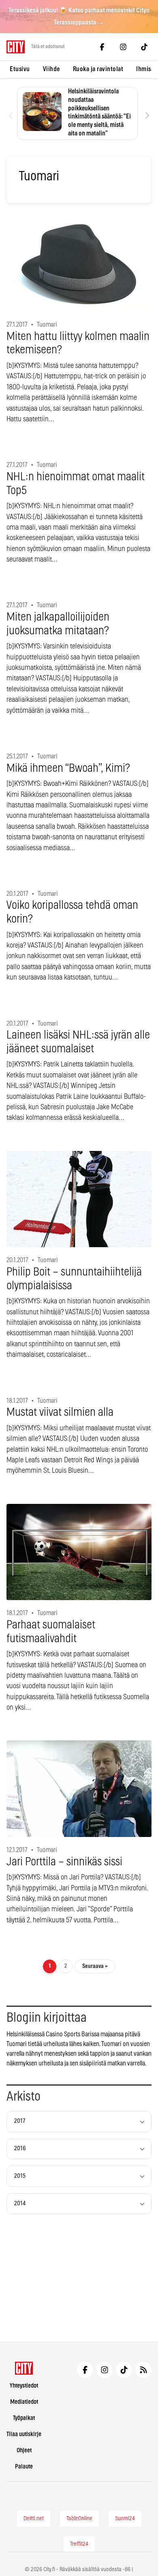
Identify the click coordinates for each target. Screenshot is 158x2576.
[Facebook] (102, 47)
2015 (20, 2176)
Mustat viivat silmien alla (60, 1413)
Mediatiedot (24, 2402)
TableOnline (79, 2519)
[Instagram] (123, 47)
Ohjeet (24, 2450)
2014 (20, 2203)
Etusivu (20, 69)
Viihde (51, 69)
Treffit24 (79, 2544)
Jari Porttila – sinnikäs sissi (64, 1862)
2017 (20, 2121)
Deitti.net (34, 2519)
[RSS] (143, 2370)
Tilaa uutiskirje (24, 2434)
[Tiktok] (144, 47)
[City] (24, 2368)
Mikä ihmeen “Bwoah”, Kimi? (68, 769)
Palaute (24, 2467)
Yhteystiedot (24, 2386)
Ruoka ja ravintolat (98, 69)
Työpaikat (24, 2418)
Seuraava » (95, 1966)
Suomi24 (125, 2519)
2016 (20, 2148)
